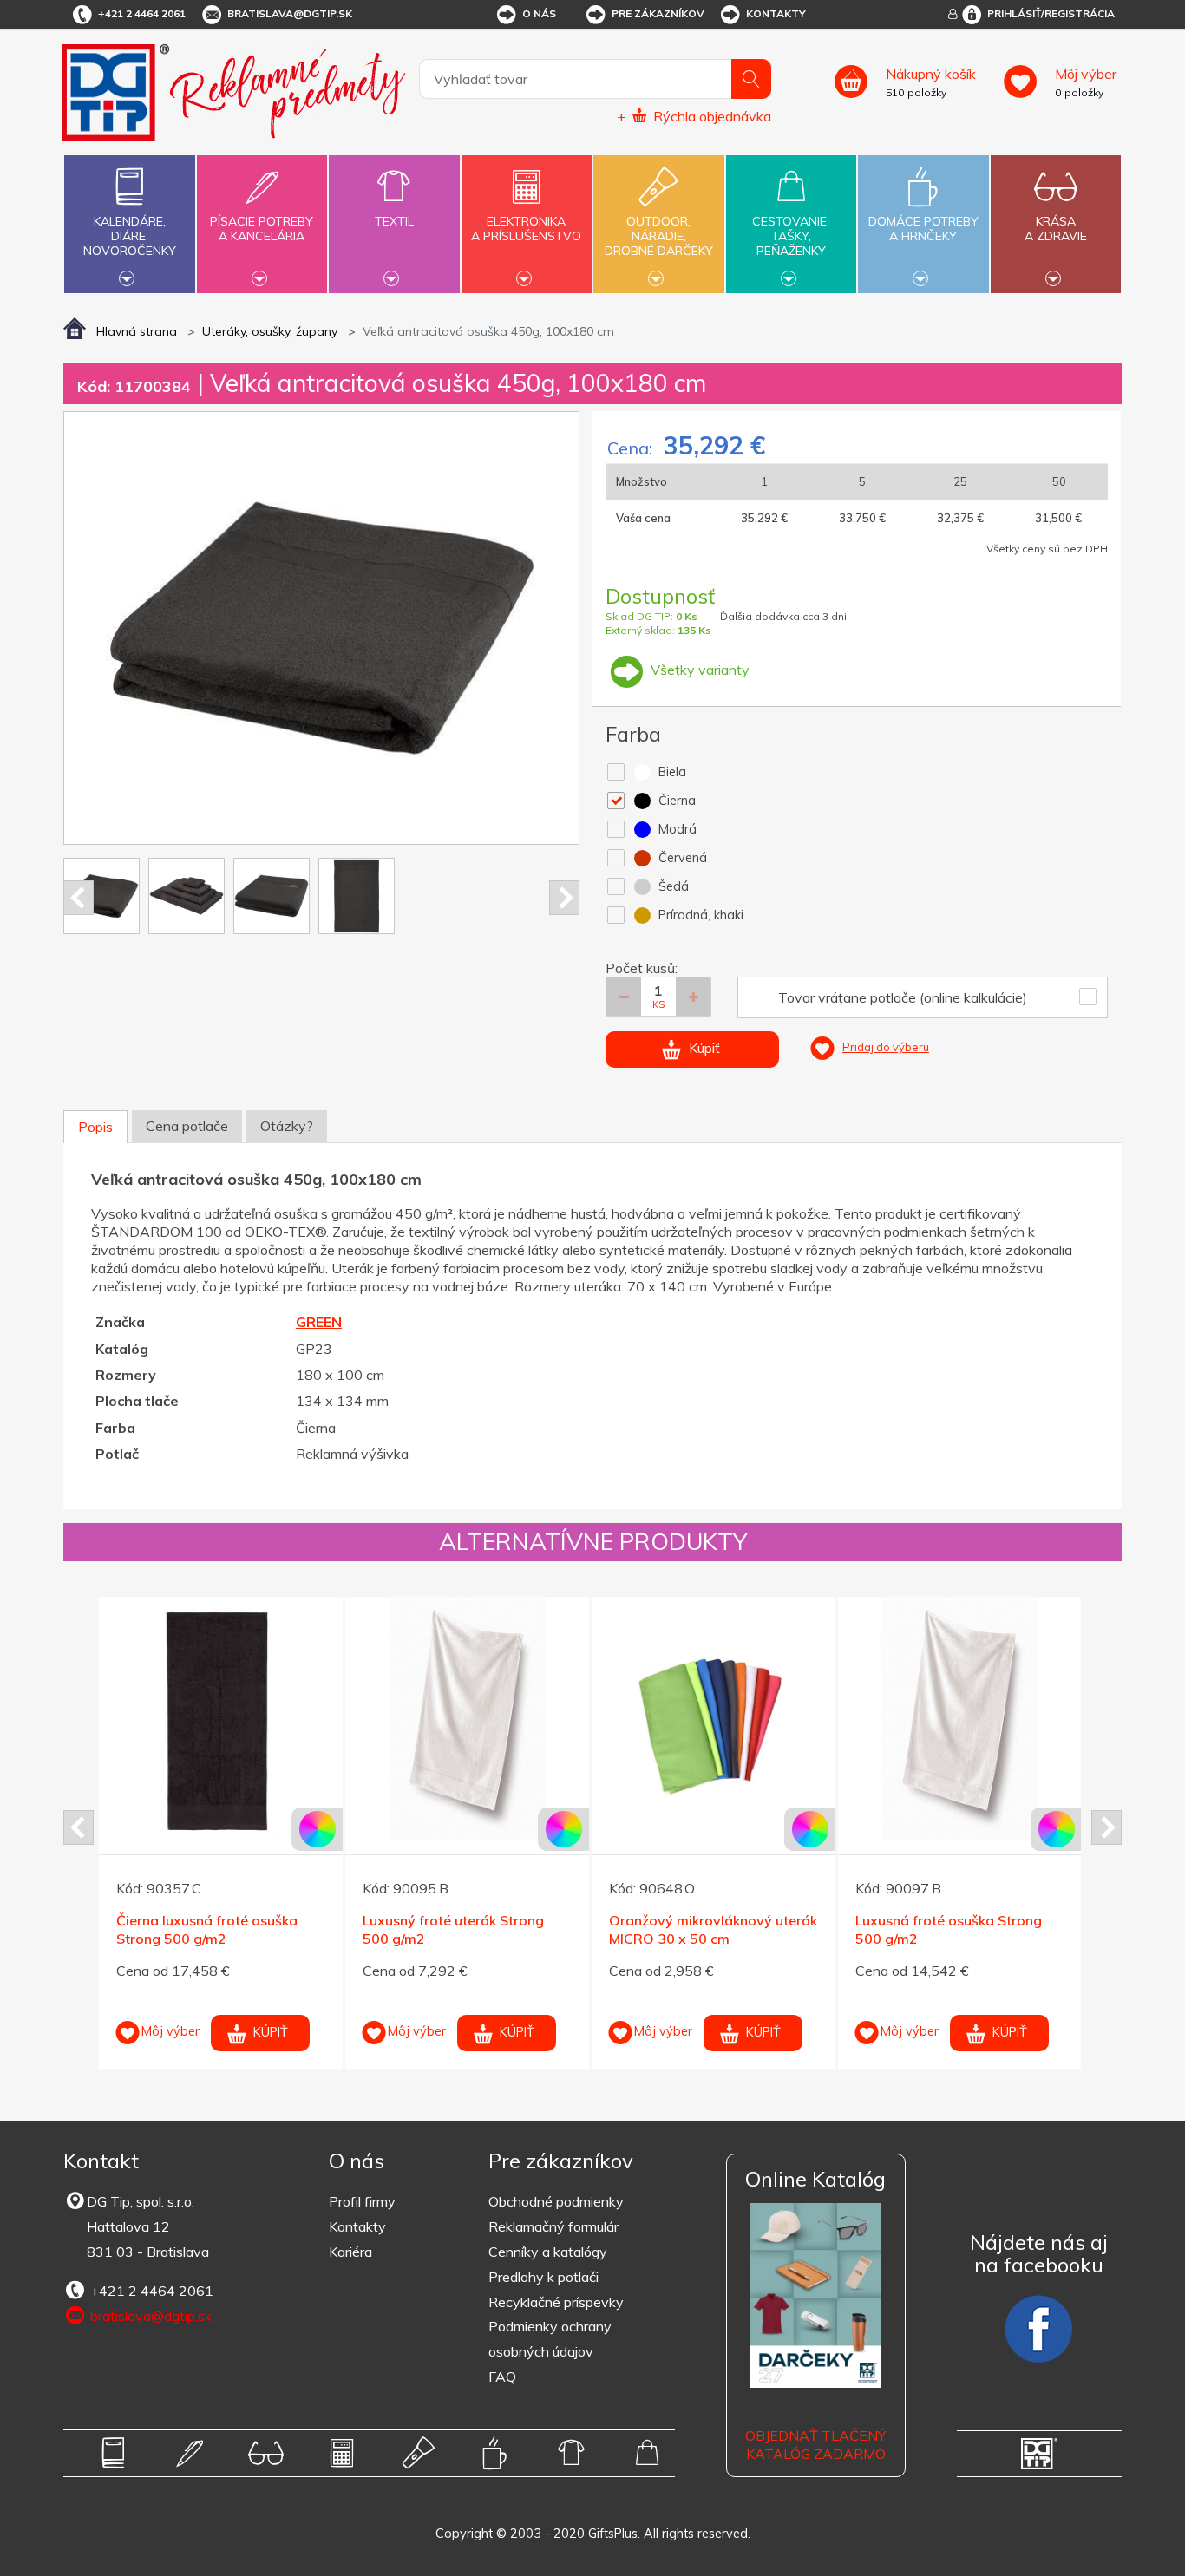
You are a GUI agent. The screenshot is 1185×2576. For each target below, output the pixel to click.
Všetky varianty (698, 670)
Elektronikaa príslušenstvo (526, 229)
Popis (95, 1127)
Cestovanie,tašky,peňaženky (791, 236)
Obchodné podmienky (556, 2201)
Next (564, 898)
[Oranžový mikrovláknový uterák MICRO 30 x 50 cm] (714, 1719)
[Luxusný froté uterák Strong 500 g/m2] (467, 1719)
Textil (394, 221)
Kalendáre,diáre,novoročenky (130, 236)
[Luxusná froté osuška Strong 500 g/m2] (960, 1719)
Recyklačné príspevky (556, 2302)
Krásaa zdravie (1056, 229)
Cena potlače (187, 1126)
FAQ (502, 2377)
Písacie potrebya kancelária (262, 229)
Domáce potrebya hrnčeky (923, 229)
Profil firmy (362, 2201)
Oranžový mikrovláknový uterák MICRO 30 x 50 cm (713, 1929)
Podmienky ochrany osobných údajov (550, 2339)
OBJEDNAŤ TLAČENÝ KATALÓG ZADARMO (815, 2445)
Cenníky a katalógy (548, 2252)
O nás (539, 13)
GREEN (319, 1322)
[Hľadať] (751, 79)
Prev (79, 898)
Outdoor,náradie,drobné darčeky (659, 236)
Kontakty (776, 13)
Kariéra (350, 2252)
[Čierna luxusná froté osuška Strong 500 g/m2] (221, 1719)
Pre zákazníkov (658, 13)
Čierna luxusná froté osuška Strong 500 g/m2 (207, 1929)
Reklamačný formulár (553, 2226)
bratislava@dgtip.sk (290, 13)
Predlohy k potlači (543, 2277)
